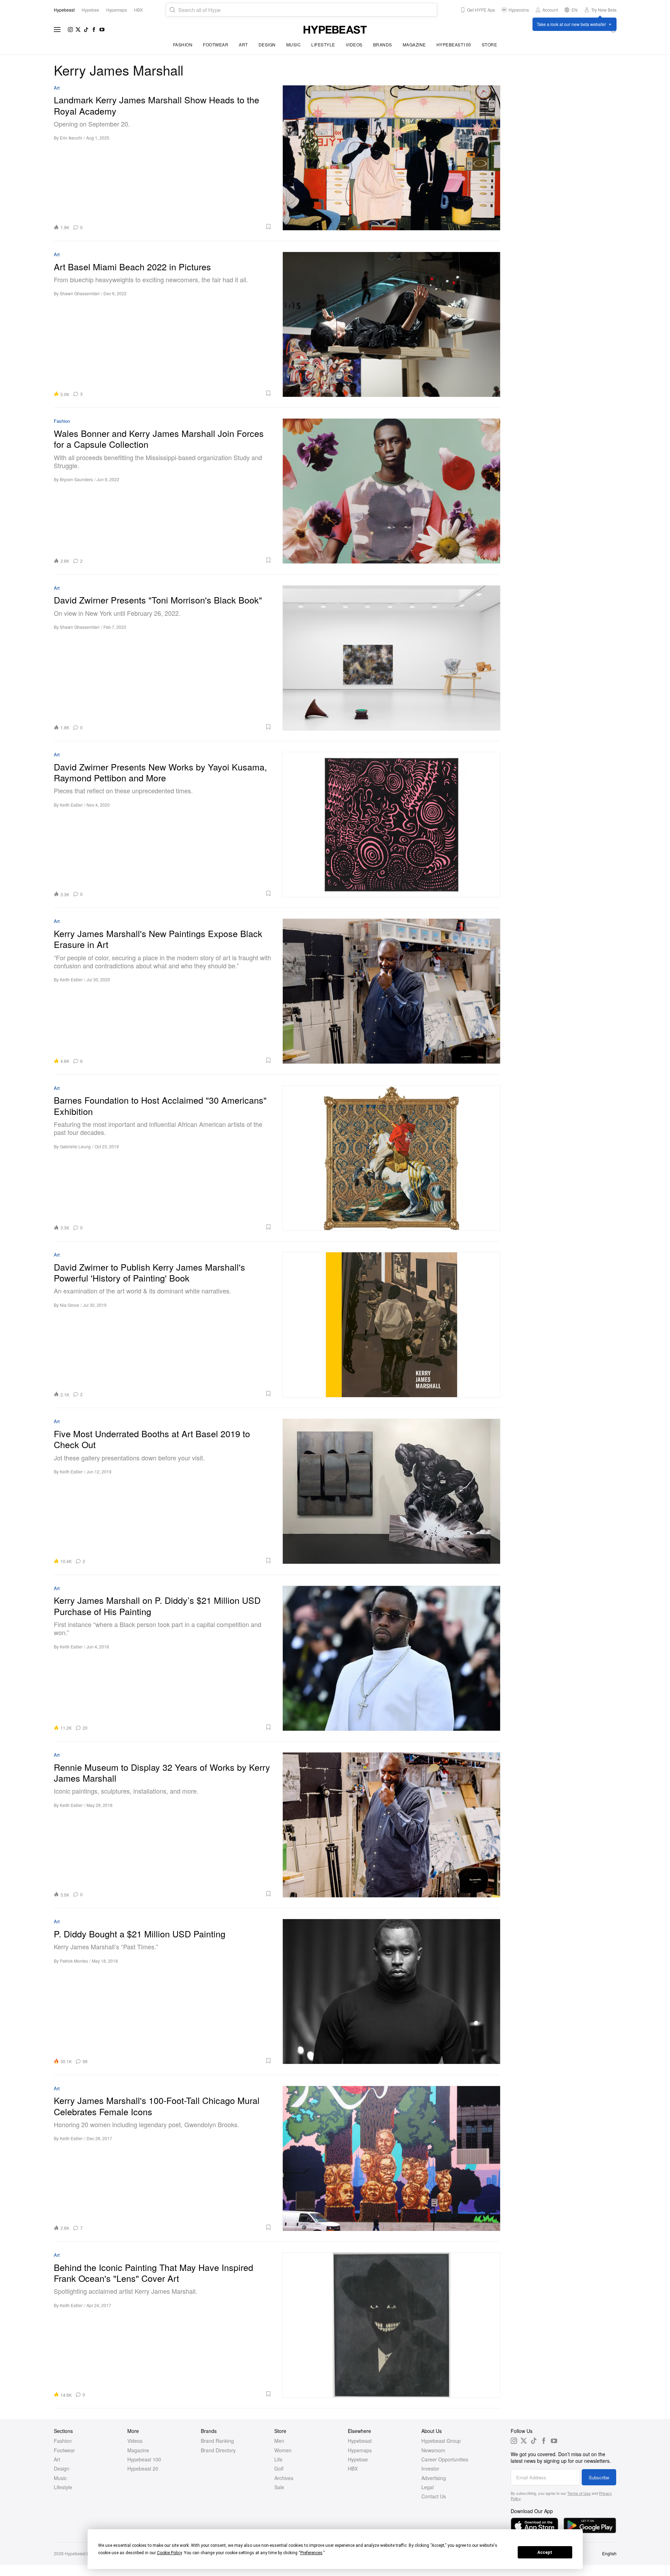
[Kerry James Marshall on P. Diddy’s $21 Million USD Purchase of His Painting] (391, 1658)
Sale (279, 2487)
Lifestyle (323, 44)
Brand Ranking (217, 2441)
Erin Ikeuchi (71, 138)
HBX (353, 2468)
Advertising (434, 2478)
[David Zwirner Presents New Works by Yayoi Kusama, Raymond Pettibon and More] (391, 824)
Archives (284, 2478)
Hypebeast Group (441, 2441)
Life (278, 2459)
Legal (427, 2487)
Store (490, 44)
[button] (180, 227)
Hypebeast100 (454, 44)
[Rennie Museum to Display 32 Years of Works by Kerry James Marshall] (391, 1825)
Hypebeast (360, 2441)
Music (294, 44)
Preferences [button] (311, 2553)
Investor (430, 2468)
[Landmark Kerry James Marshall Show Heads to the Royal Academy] (391, 158)
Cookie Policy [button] (169, 2553)
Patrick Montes (74, 1961)
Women (283, 2450)
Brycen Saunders (76, 479)
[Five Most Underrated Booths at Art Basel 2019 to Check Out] (391, 1491)
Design (267, 44)
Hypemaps (360, 2450)
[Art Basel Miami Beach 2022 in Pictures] (391, 324)
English (609, 2553)
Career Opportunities (445, 2459)
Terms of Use (579, 2493)
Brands (383, 44)
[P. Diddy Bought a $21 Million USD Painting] (391, 1991)
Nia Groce (69, 1305)
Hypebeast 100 (144, 2459)
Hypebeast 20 (143, 2468)
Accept (545, 2552)
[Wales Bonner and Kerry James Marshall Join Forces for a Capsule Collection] (391, 491)
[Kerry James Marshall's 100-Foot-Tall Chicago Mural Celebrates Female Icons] (391, 2158)
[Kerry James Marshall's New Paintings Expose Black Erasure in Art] (391, 991)
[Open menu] (57, 30)
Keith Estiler (71, 805)
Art (243, 44)
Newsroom (433, 2450)
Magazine (414, 44)
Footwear (216, 44)
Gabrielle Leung (75, 1146)
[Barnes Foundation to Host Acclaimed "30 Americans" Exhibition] (391, 1158)
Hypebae (358, 2459)
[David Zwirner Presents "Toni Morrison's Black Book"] (391, 658)
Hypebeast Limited (83, 2553)
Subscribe (599, 2477)
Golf (279, 2468)
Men (279, 2441)
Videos (354, 44)
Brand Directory (218, 2450)
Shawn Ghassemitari (80, 293)
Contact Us (434, 2496)
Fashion (183, 44)
